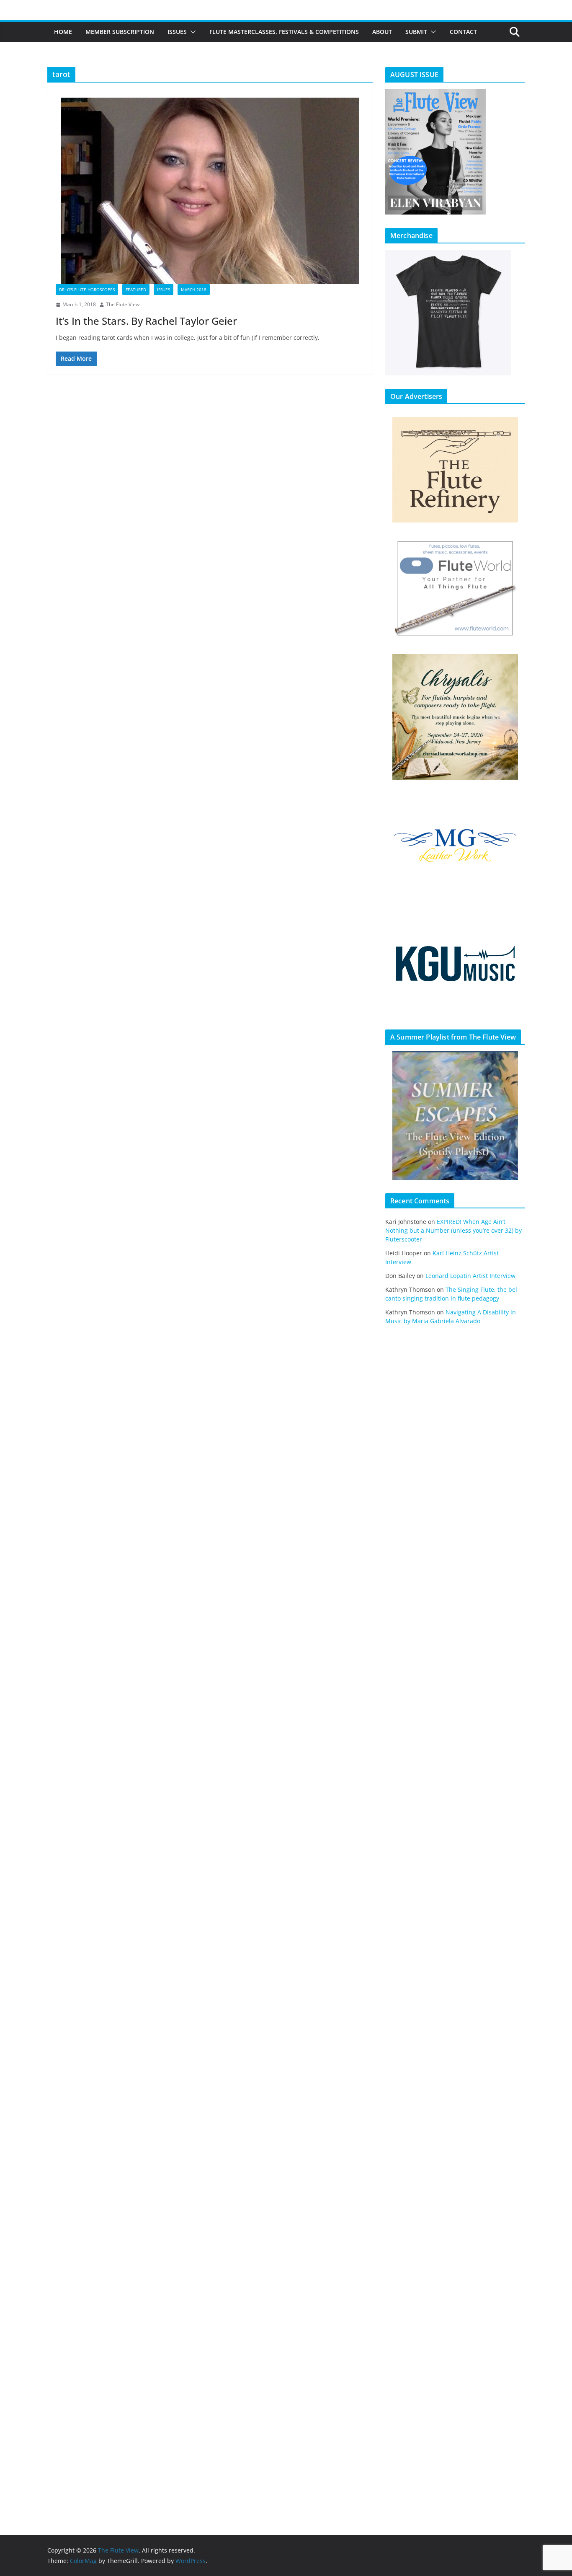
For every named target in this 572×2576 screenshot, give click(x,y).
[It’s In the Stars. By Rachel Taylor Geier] (210, 191)
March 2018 (194, 290)
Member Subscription (120, 32)
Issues (177, 32)
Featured (136, 290)
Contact (463, 32)
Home (63, 32)
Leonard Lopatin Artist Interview (470, 1276)
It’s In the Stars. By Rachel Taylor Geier (146, 321)
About (382, 32)
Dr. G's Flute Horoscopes (87, 290)
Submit (416, 32)
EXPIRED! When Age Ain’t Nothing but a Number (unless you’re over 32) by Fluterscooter (453, 1230)
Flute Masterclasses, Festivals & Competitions (284, 32)
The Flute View (123, 304)
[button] (191, 32)
